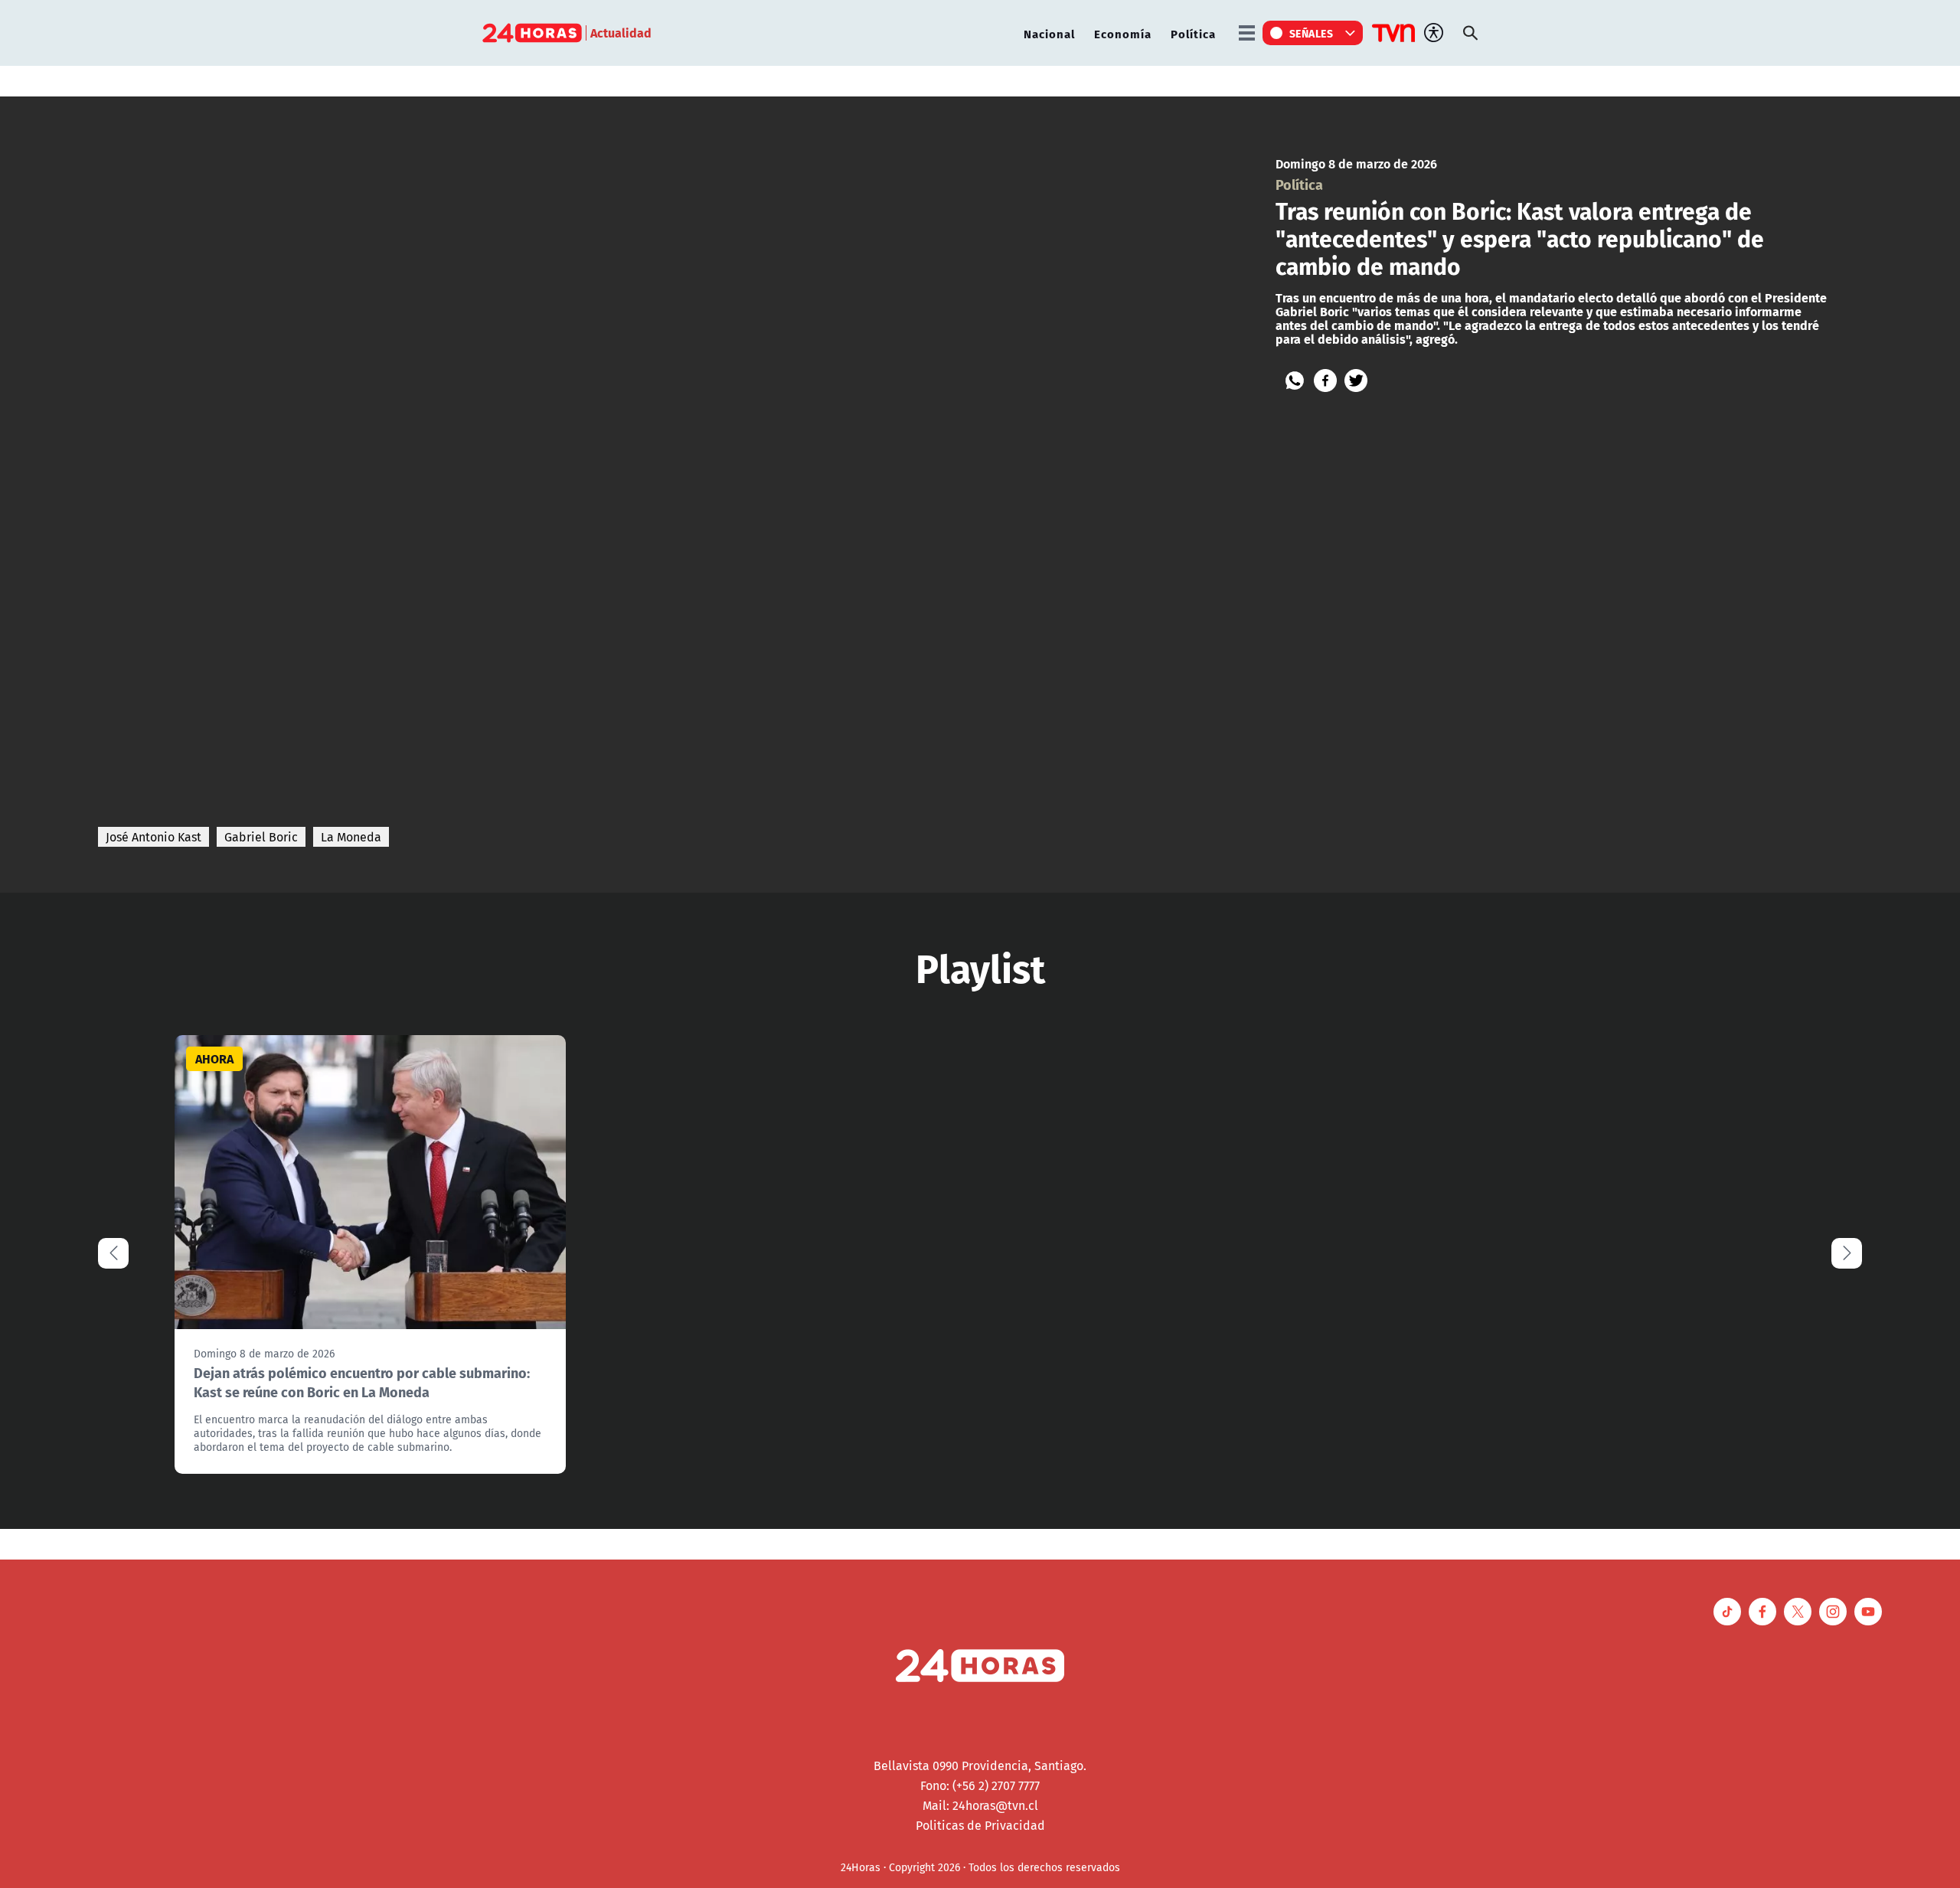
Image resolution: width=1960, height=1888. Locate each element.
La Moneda (351, 837)
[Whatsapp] (1295, 381)
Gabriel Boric (261, 837)
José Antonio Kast (154, 837)
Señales (1312, 33)
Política (1193, 33)
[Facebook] (1325, 381)
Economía (1123, 33)
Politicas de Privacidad (980, 1825)
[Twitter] (1356, 381)
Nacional (1049, 33)
